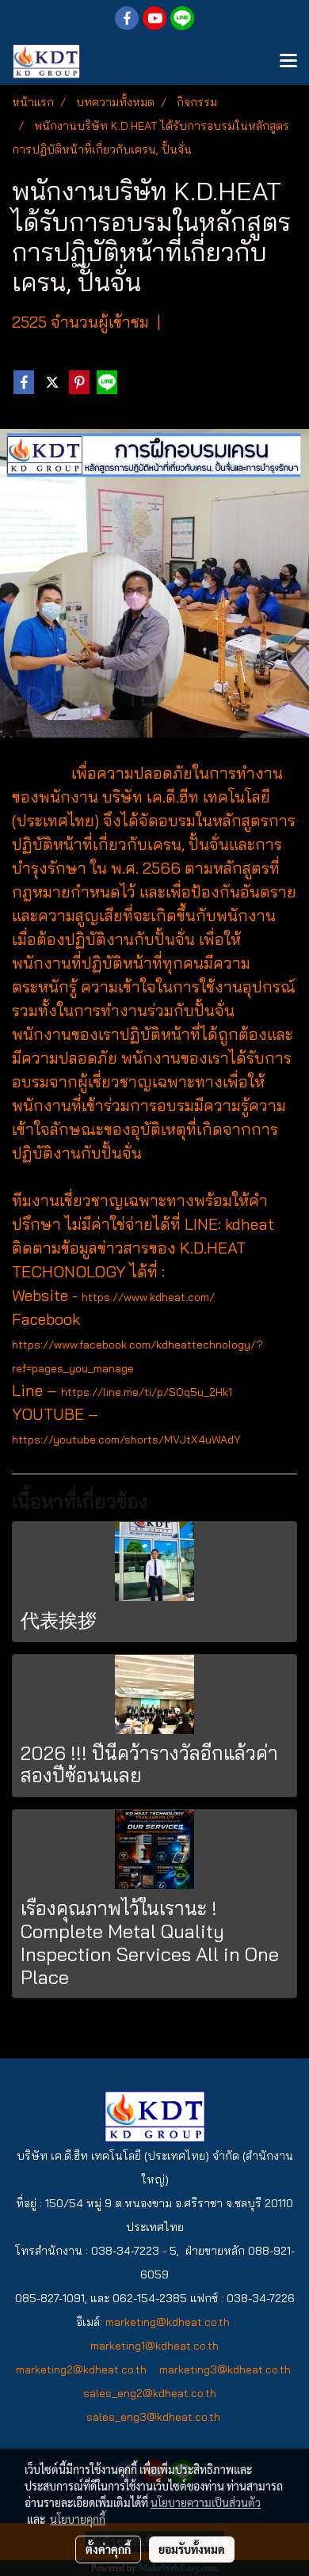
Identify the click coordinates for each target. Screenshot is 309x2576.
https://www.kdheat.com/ (148, 1297)
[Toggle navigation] (288, 62)
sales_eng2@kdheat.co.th (150, 2393)
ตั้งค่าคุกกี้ (108, 2549)
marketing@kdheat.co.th (168, 2322)
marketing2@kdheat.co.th (81, 2369)
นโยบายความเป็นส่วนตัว (206, 2502)
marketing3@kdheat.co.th (225, 2369)
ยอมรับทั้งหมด (192, 2549)
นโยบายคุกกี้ (78, 2519)
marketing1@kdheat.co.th (156, 2346)
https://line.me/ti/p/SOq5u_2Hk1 (147, 1392)
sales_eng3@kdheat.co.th (155, 2417)
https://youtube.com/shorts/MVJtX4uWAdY (126, 1440)
